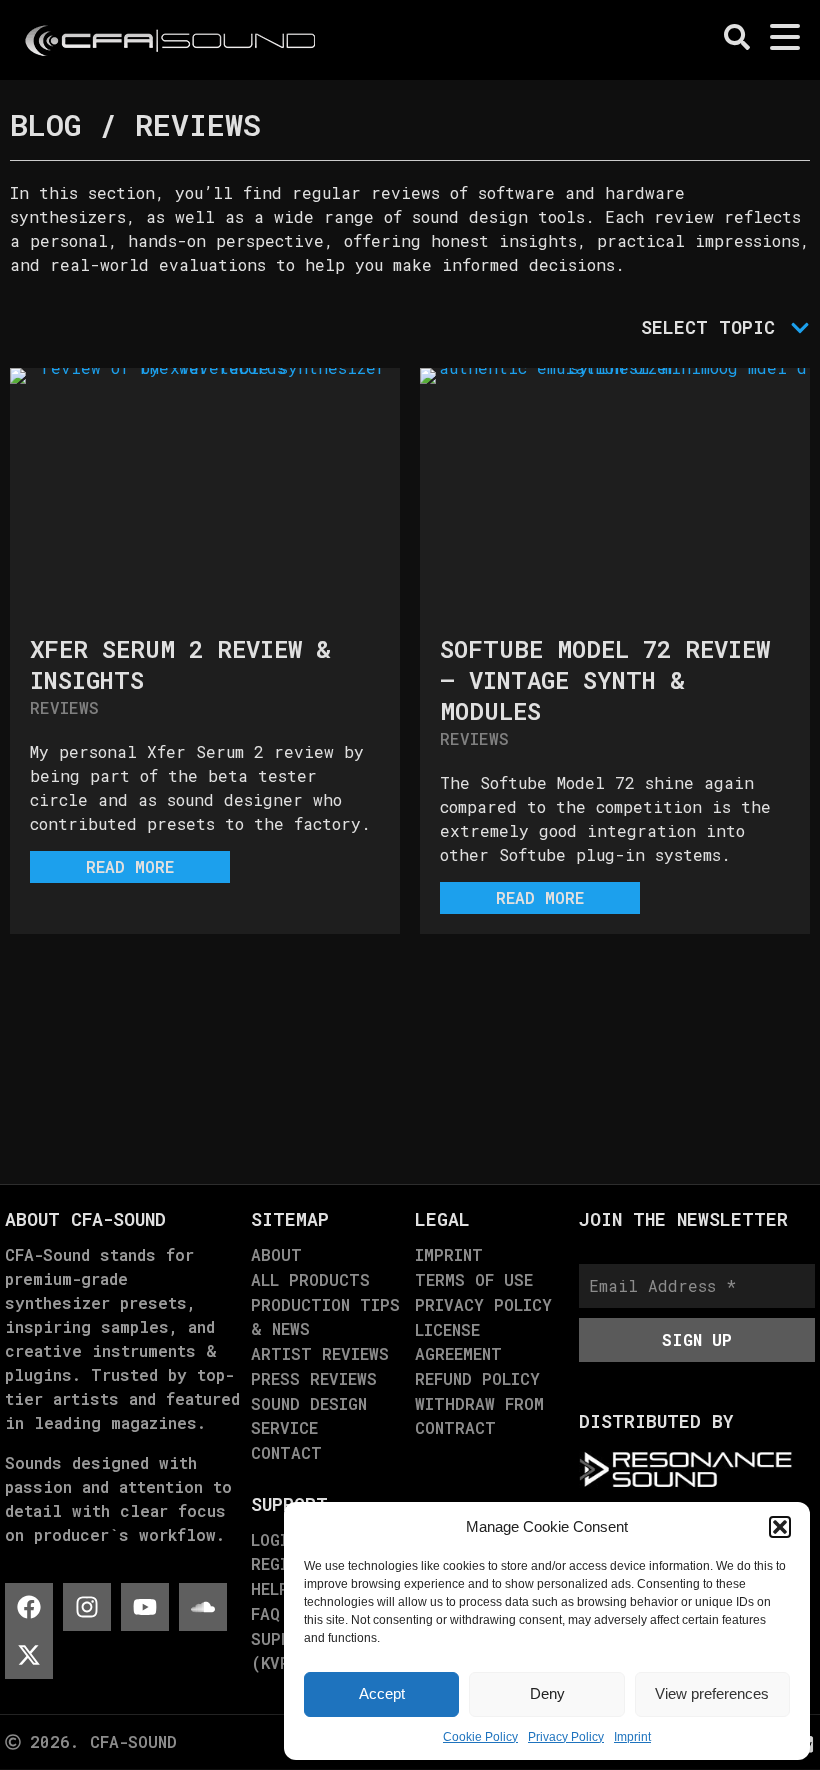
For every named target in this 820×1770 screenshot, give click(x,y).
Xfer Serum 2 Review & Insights (180, 664)
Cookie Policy (480, 1737)
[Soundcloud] (203, 1607)
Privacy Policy (566, 1737)
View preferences (712, 1693)
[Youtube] (145, 1607)
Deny (547, 1693)
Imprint (632, 1737)
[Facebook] (29, 1607)
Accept (382, 1693)
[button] (780, 1527)
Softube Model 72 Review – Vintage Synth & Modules (605, 680)
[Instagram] (87, 1607)
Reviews (64, 707)
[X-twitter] (29, 1655)
